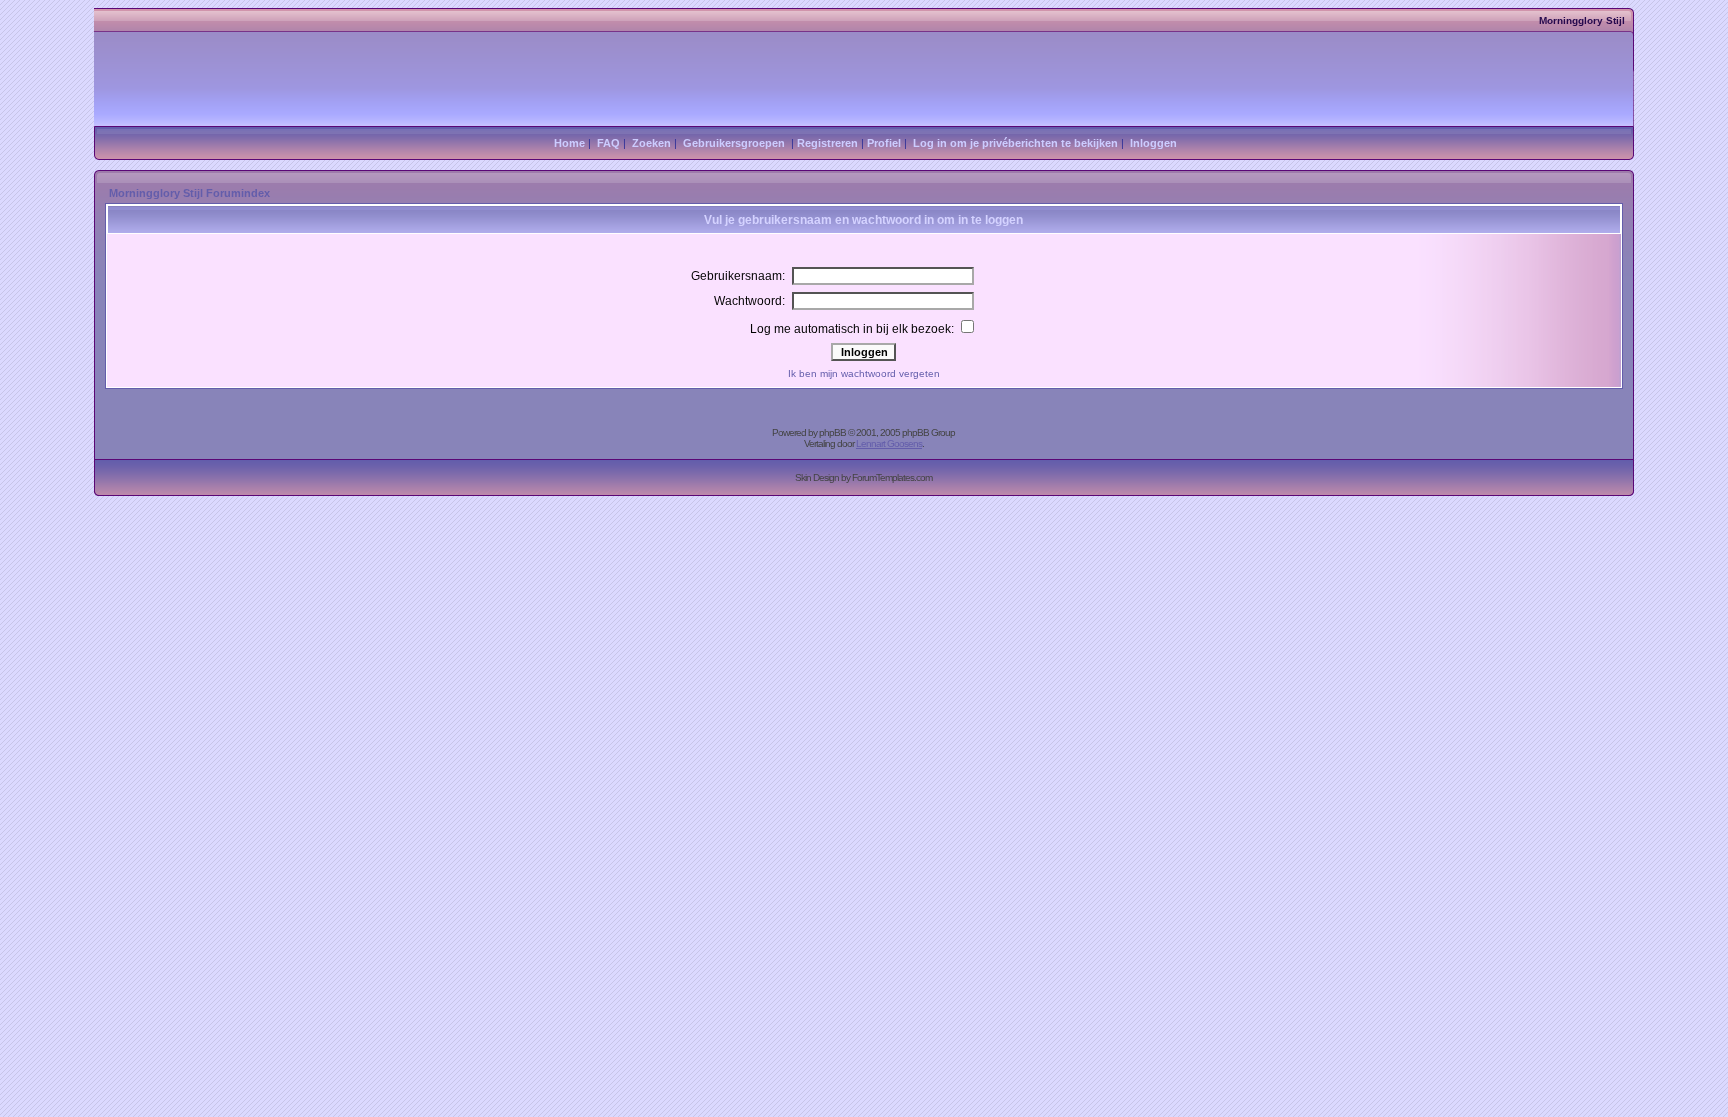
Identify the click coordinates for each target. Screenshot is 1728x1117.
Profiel (884, 143)
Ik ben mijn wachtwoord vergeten (864, 373)
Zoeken (651, 143)
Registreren (827, 143)
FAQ (608, 143)
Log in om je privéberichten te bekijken (1015, 143)
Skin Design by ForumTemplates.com (863, 477)
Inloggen (1153, 143)
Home (569, 143)
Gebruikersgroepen (734, 143)
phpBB (832, 432)
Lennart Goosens (889, 443)
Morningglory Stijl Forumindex (189, 193)
